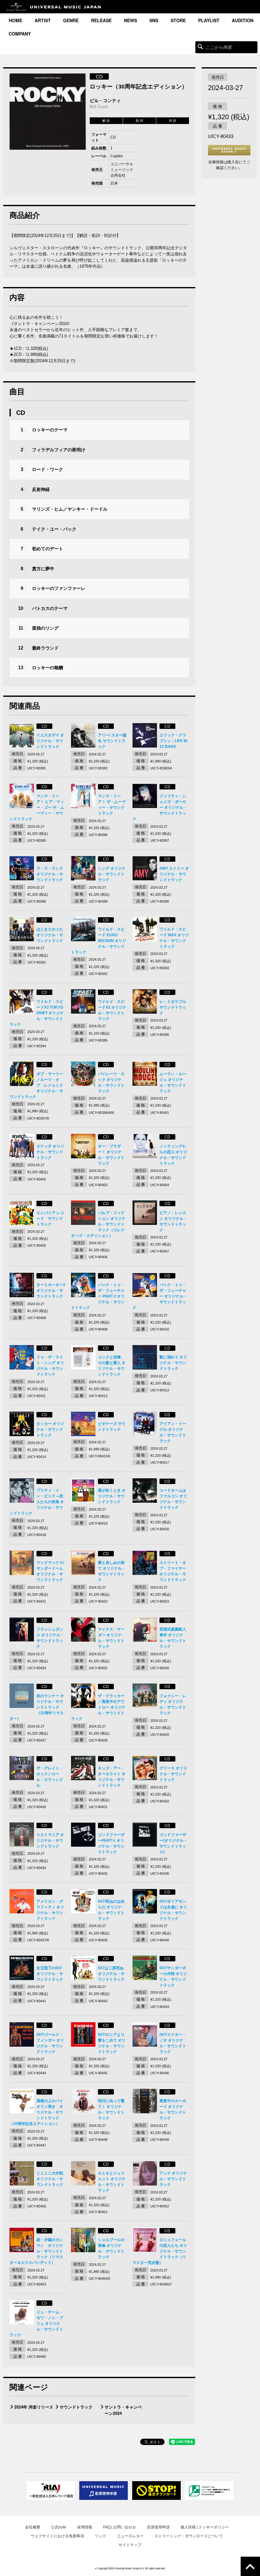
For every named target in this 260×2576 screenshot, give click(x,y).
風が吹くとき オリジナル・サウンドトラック (112, 1496)
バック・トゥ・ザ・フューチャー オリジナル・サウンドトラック (160, 1296)
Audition (243, 20)
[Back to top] (250, 2566)
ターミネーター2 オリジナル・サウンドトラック (51, 1291)
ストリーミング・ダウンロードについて (189, 2536)
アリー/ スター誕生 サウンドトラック (112, 741)
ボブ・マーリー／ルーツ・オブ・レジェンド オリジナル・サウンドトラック (36, 1085)
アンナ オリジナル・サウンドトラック (173, 2179)
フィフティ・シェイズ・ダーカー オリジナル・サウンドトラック (160, 807)
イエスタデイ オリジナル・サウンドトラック (50, 741)
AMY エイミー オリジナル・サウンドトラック (174, 874)
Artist (43, 20)
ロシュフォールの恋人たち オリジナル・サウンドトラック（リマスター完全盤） (160, 2251)
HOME (16, 20)
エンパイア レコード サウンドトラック (50, 1219)
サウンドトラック (76, 2407)
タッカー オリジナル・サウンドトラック (50, 1429)
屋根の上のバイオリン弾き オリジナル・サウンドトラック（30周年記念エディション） (36, 2112)
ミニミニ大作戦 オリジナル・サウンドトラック (50, 2179)
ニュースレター (130, 2536)
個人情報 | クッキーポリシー (205, 2527)
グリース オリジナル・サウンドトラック (173, 1774)
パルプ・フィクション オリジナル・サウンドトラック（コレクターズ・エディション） (98, 1224)
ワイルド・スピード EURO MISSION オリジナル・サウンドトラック (99, 941)
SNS (154, 20)
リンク (101, 2536)
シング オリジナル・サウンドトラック (112, 874)
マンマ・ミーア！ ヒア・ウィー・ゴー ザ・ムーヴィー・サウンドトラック (37, 807)
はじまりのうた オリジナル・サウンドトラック (50, 935)
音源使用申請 (158, 2527)
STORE (178, 20)
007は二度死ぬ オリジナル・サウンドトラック (111, 1974)
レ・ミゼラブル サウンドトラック (173, 1007)
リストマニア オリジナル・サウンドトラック (50, 1840)
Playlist (209, 20)
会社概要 (33, 2527)
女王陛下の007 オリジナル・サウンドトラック (50, 1974)
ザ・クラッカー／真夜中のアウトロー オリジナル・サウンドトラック (98, 1707)
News (130, 20)
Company (20, 34)
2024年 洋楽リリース (34, 2407)
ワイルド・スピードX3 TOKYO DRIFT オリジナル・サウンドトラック (37, 1013)
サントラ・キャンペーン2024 (123, 2410)
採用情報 (85, 2527)
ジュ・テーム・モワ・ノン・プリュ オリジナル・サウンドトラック (36, 2324)
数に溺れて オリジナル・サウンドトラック (173, 1363)
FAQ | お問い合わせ (120, 2527)
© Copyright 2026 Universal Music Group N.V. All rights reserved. (130, 2568)
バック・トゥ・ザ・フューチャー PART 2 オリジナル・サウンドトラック (98, 1296)
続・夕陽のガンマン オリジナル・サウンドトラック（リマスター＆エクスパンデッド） (36, 2251)
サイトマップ (130, 2545)
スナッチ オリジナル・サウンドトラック (50, 1152)
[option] (48, 111)
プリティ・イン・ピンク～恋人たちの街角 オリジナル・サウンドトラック (37, 1502)
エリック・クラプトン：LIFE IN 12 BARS (173, 741)
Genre (71, 20)
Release (101, 20)
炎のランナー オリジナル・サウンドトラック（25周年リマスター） (37, 1707)
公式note (59, 2527)
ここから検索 (200, 46)
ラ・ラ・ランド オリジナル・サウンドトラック (50, 874)
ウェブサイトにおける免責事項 (57, 2536)
